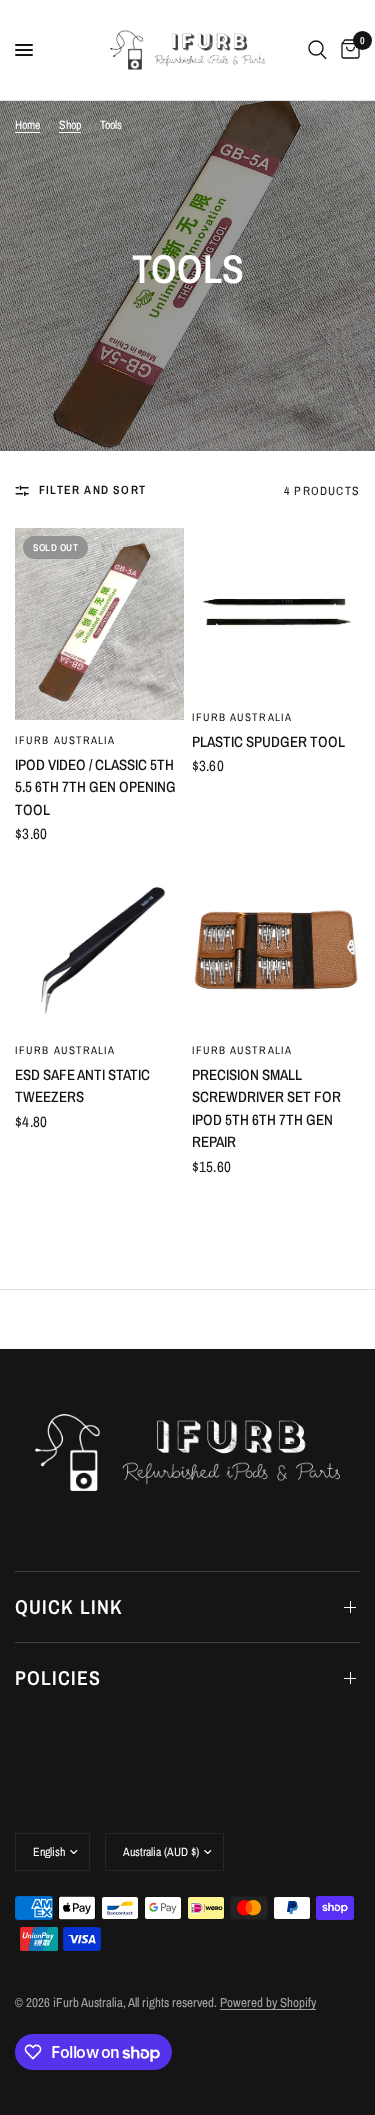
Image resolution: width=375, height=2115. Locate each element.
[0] (347, 50)
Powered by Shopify (268, 2002)
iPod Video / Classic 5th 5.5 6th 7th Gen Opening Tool (95, 787)
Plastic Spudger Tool (268, 741)
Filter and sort (92, 490)
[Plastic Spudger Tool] (276, 612)
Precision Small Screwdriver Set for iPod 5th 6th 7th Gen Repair (266, 1108)
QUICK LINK (69, 1606)
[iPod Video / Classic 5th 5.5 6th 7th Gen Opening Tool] (99, 623)
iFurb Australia (65, 740)
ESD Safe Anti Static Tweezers (82, 1086)
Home (27, 125)
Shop (70, 125)
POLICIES (58, 1677)
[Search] (317, 50)
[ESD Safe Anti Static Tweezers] (99, 945)
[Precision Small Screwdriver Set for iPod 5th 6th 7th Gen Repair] (276, 945)
